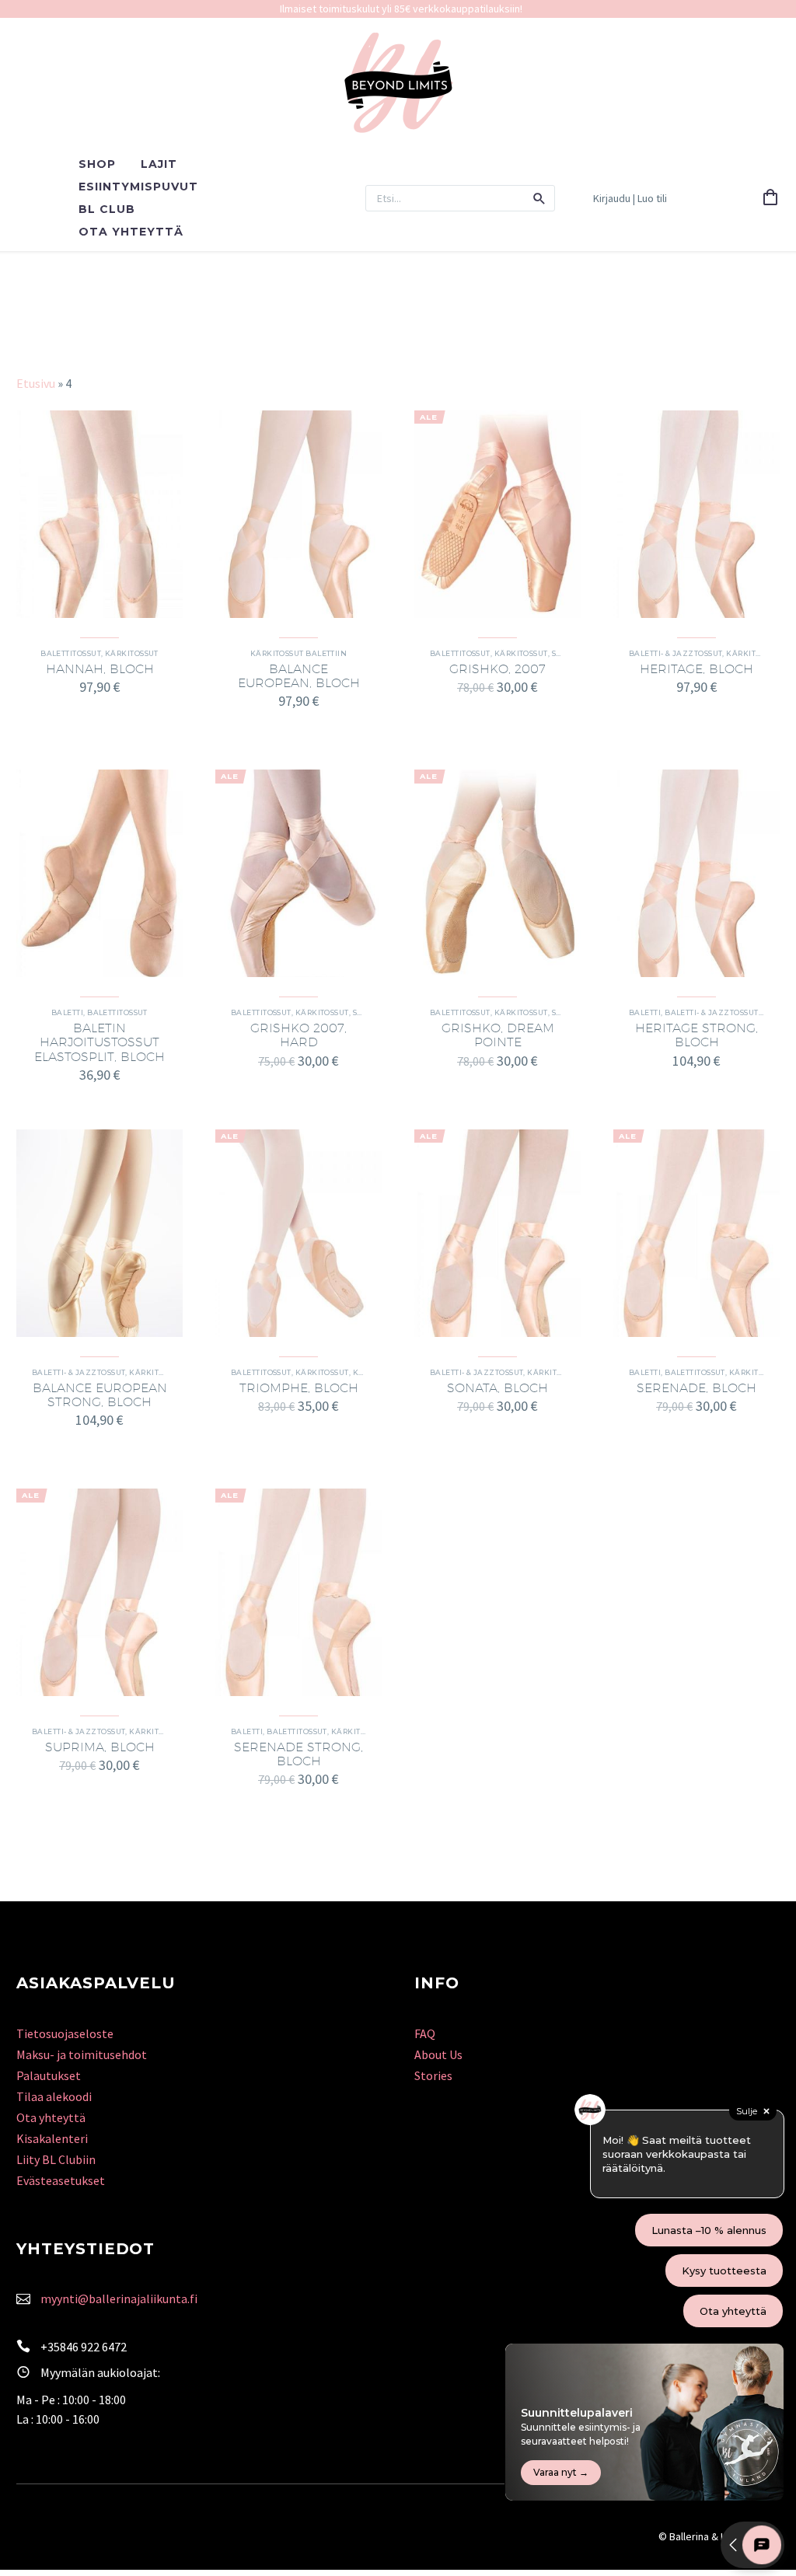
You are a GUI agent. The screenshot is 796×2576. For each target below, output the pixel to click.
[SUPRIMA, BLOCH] (99, 1592)
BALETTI (67, 1012)
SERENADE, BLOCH (696, 1388)
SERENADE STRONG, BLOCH (298, 1754)
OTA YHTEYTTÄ (131, 232)
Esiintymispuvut (138, 187)
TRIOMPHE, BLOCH (299, 1388)
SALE (562, 653)
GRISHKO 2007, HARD (298, 1035)
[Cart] (770, 198)
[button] (539, 198)
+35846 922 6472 (84, 2347)
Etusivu (36, 383)
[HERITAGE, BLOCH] (696, 514)
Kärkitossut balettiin (298, 653)
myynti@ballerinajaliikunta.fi (119, 2299)
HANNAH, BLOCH (100, 669)
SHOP (97, 164)
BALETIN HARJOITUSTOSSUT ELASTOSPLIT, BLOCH (99, 1042)
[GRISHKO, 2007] (497, 514)
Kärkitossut (132, 653)
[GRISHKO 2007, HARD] (298, 873)
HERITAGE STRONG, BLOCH (696, 1035)
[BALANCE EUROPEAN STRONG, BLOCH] (99, 1233)
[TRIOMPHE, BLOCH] (298, 1233)
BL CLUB (107, 209)
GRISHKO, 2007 (497, 669)
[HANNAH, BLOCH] (99, 514)
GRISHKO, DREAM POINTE (498, 1035)
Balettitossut (71, 653)
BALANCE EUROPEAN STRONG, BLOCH (100, 1395)
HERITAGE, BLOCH (696, 669)
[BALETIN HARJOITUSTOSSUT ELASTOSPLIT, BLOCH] (99, 873)
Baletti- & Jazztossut (676, 653)
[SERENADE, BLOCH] (696, 1233)
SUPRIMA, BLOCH (100, 1747)
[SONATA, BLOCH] (497, 1233)
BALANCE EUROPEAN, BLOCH (299, 676)
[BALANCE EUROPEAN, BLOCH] (298, 514)
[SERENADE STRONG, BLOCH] (298, 1592)
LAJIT (159, 164)
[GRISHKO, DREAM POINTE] (497, 873)
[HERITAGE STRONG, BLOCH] (696, 873)
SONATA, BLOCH (497, 1388)
